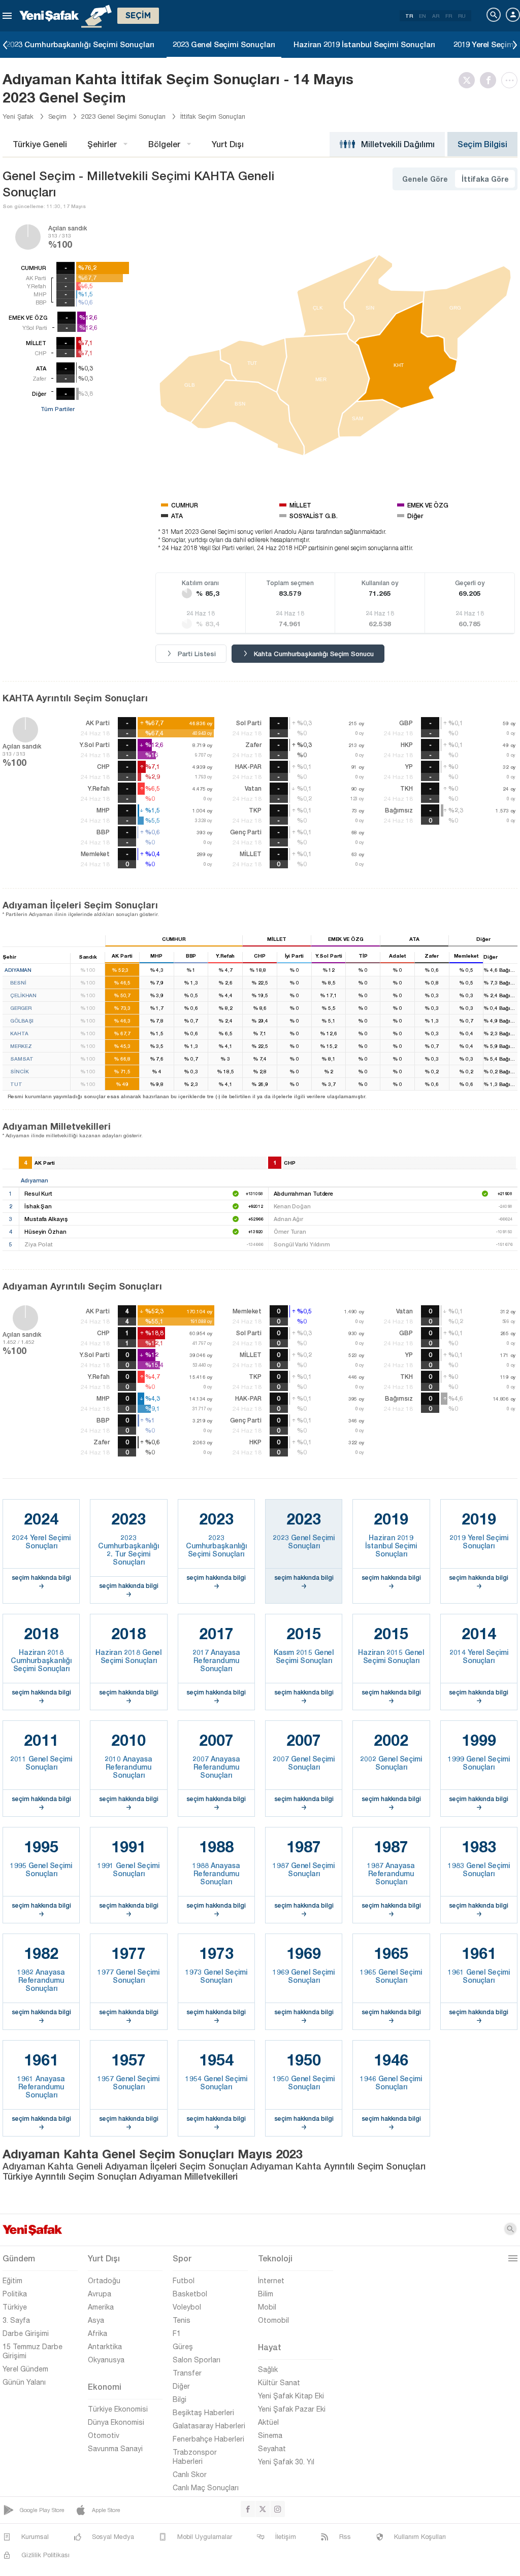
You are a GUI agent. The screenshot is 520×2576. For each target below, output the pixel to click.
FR (449, 16)
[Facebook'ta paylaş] (491, 80)
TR (409, 16)
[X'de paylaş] (469, 80)
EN (422, 16)
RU (462, 16)
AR (436, 16)
